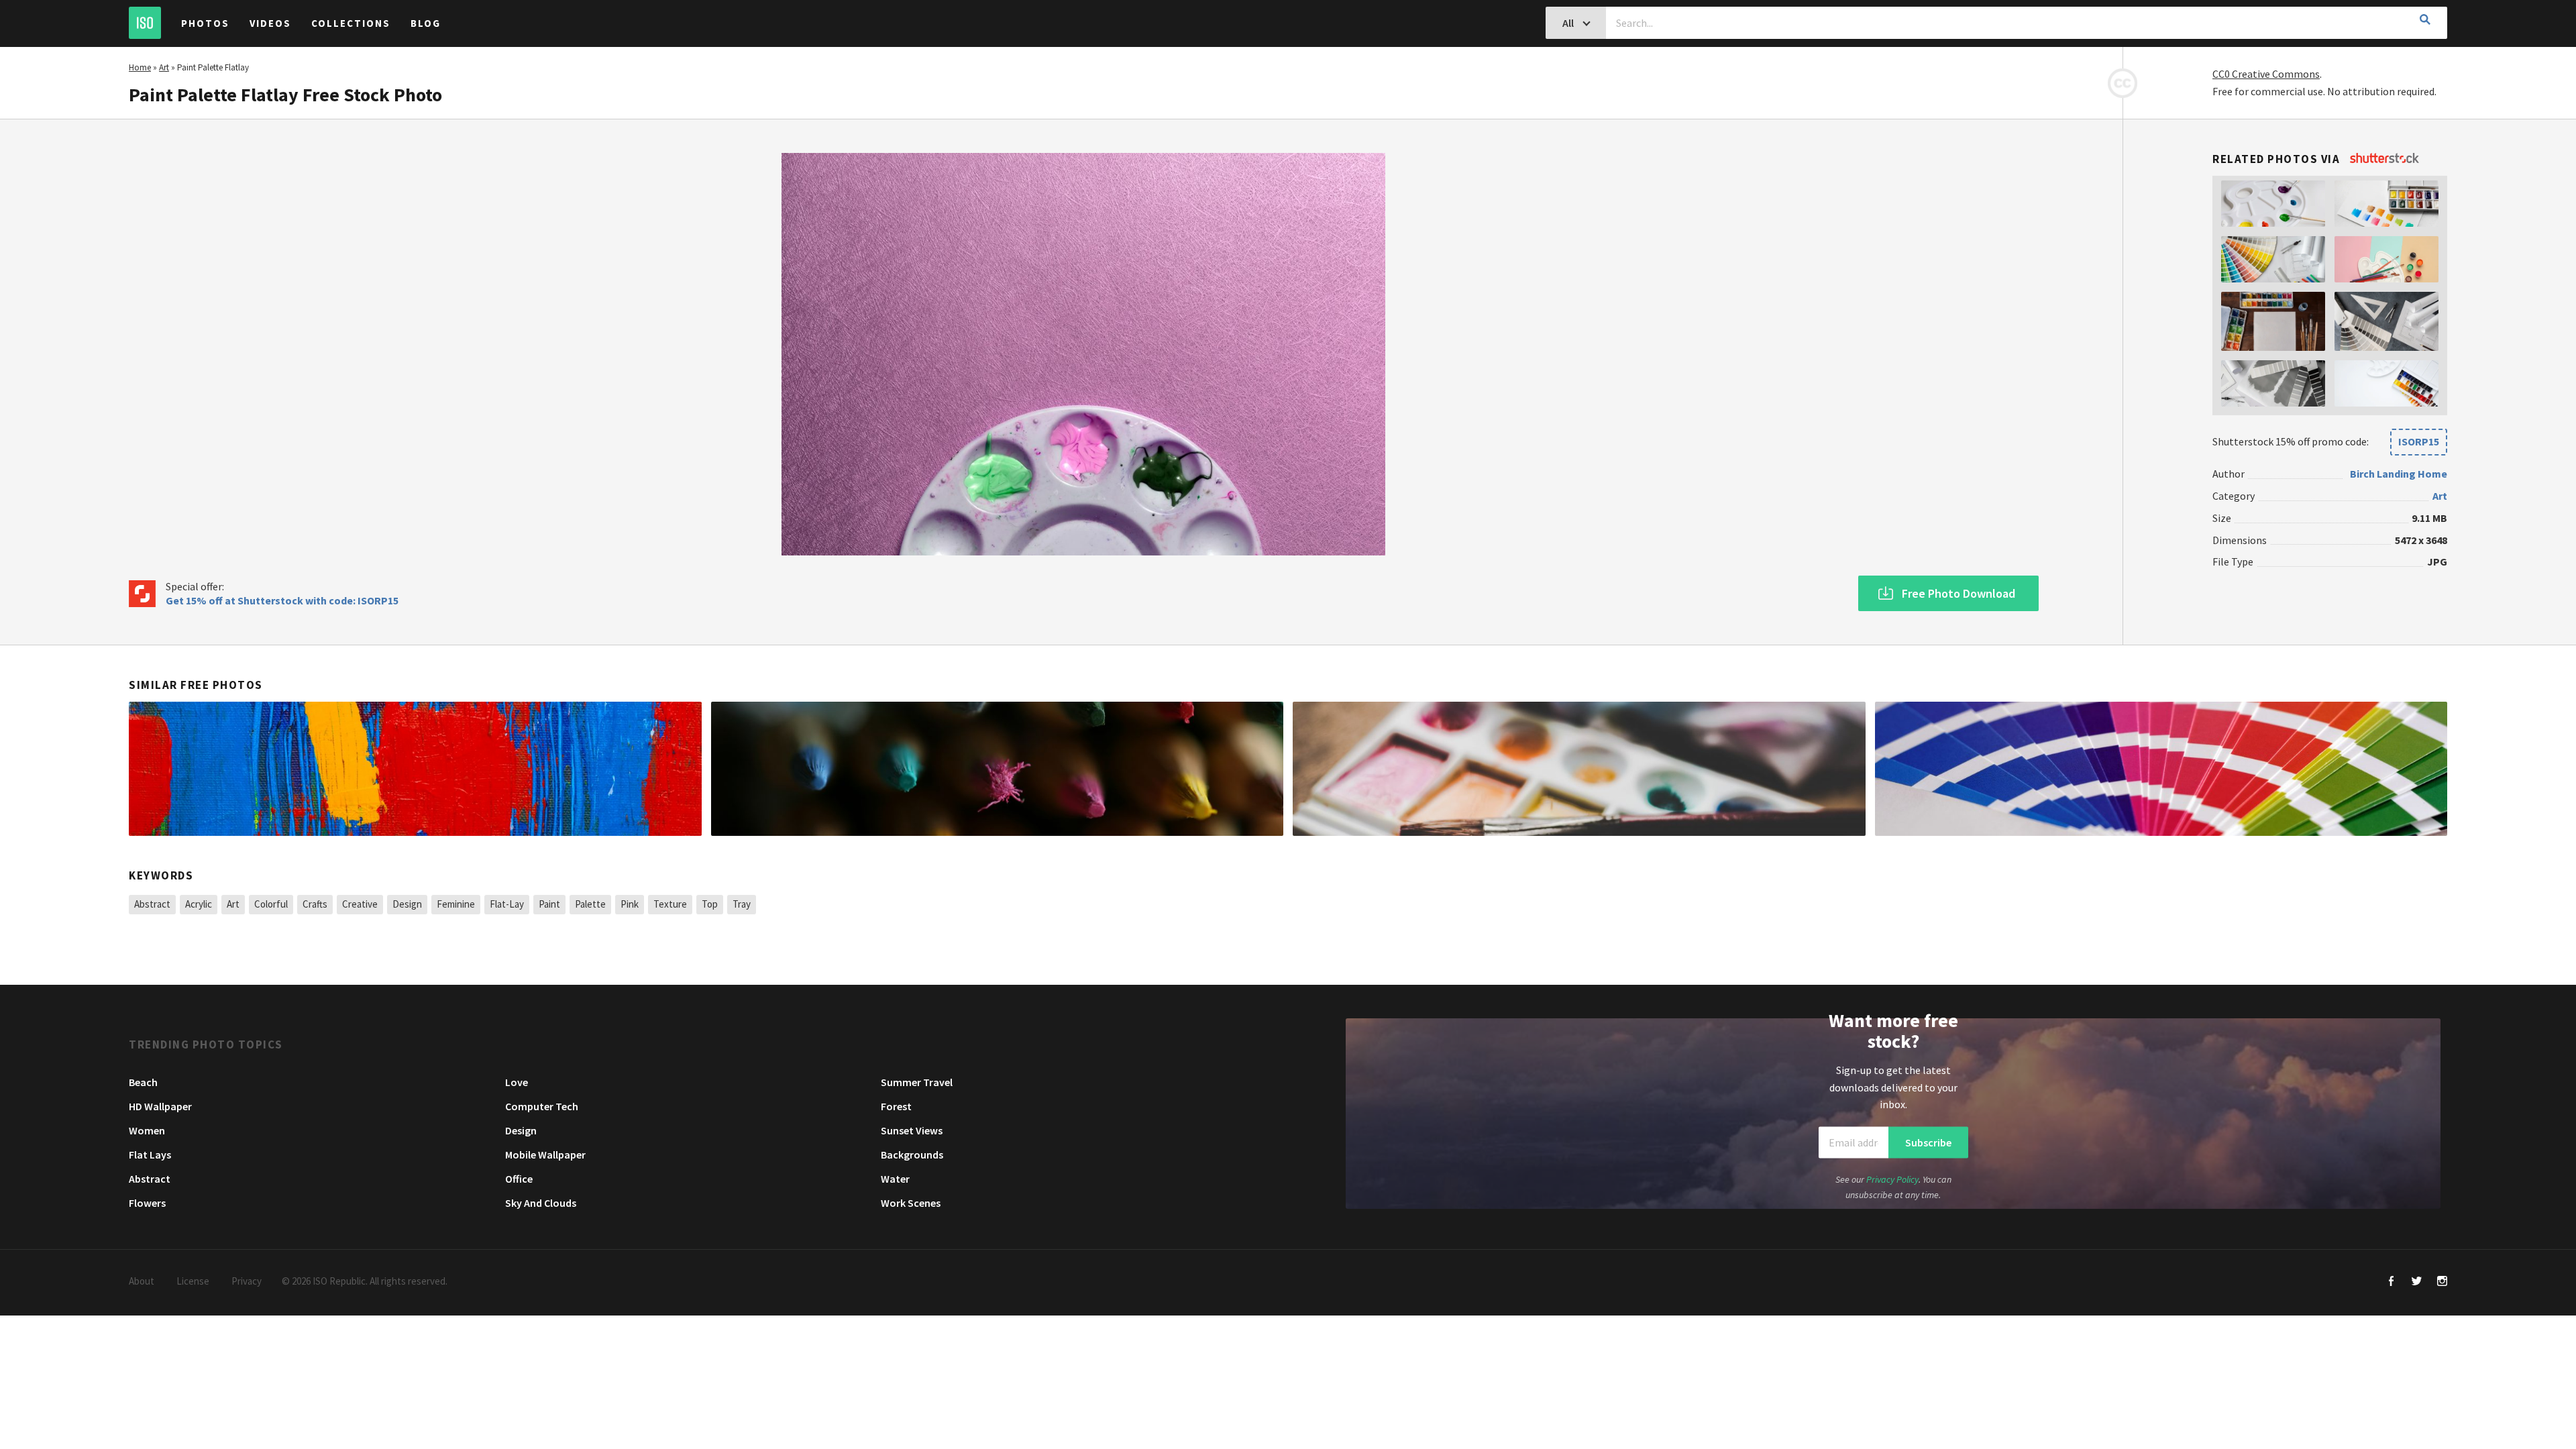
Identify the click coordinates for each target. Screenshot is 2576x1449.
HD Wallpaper (160, 1106)
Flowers (147, 1203)
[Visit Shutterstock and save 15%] (2384, 159)
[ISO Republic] (145, 23)
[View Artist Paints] (1579, 769)
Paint (549, 904)
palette (590, 904)
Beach (143, 1082)
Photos (205, 23)
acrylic (199, 904)
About (142, 1281)
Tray (742, 904)
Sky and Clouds (541, 1203)
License (193, 1281)
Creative (360, 904)
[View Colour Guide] (2161, 769)
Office (519, 1179)
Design (407, 904)
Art (164, 67)
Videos (270, 23)
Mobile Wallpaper (545, 1155)
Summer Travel (917, 1082)
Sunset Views (912, 1130)
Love (517, 1082)
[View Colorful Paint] (415, 769)
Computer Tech (542, 1106)
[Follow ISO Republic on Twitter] (2417, 1282)
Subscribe (1928, 1142)
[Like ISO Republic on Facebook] (2391, 1282)
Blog (426, 23)
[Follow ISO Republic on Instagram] (2442, 1282)
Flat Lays (150, 1155)
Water (895, 1179)
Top (710, 904)
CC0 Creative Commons (2266, 74)
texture (670, 904)
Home (140, 67)
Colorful (271, 904)
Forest (896, 1106)
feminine (456, 904)
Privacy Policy (1892, 1179)
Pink (630, 904)
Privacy (247, 1281)
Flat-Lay (507, 904)
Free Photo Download (1958, 593)
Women (147, 1130)
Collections (351, 23)
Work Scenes (911, 1203)
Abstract (152, 904)
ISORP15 (2419, 441)
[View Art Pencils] (998, 769)
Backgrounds (912, 1155)
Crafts (315, 904)
